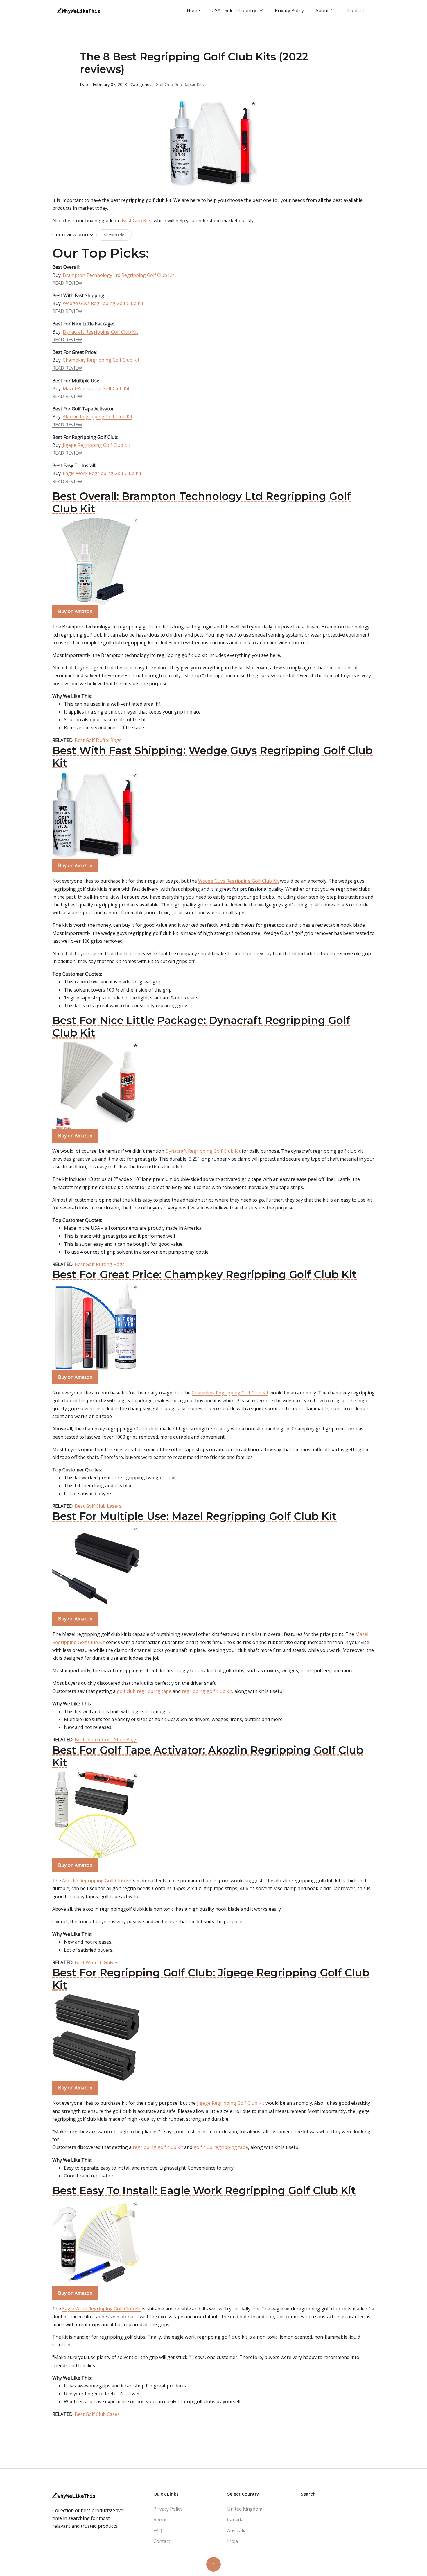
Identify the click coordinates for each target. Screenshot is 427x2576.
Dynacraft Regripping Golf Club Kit (100, 332)
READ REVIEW (67, 283)
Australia (237, 2530)
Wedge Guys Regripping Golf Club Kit (103, 303)
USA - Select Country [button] (234, 10)
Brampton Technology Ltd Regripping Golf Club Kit (118, 275)
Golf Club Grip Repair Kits (180, 84)
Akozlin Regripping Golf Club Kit (98, 417)
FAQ (158, 2530)
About (160, 2520)
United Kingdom (245, 2509)
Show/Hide (114, 235)
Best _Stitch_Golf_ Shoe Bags (106, 1740)
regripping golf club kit (207, 1691)
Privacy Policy (289, 10)
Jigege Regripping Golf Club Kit (96, 445)
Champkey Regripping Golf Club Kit (101, 360)
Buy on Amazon (75, 611)
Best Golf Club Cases (97, 2414)
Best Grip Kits (137, 221)
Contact (356, 10)
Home (193, 10)
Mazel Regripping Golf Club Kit (96, 388)
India (233, 2541)
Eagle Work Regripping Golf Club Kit (102, 473)
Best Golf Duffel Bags (98, 740)
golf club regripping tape (144, 1691)
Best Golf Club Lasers (98, 1506)
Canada (235, 2520)
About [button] (323, 10)
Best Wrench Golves (96, 1962)
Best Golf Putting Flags (100, 1264)
